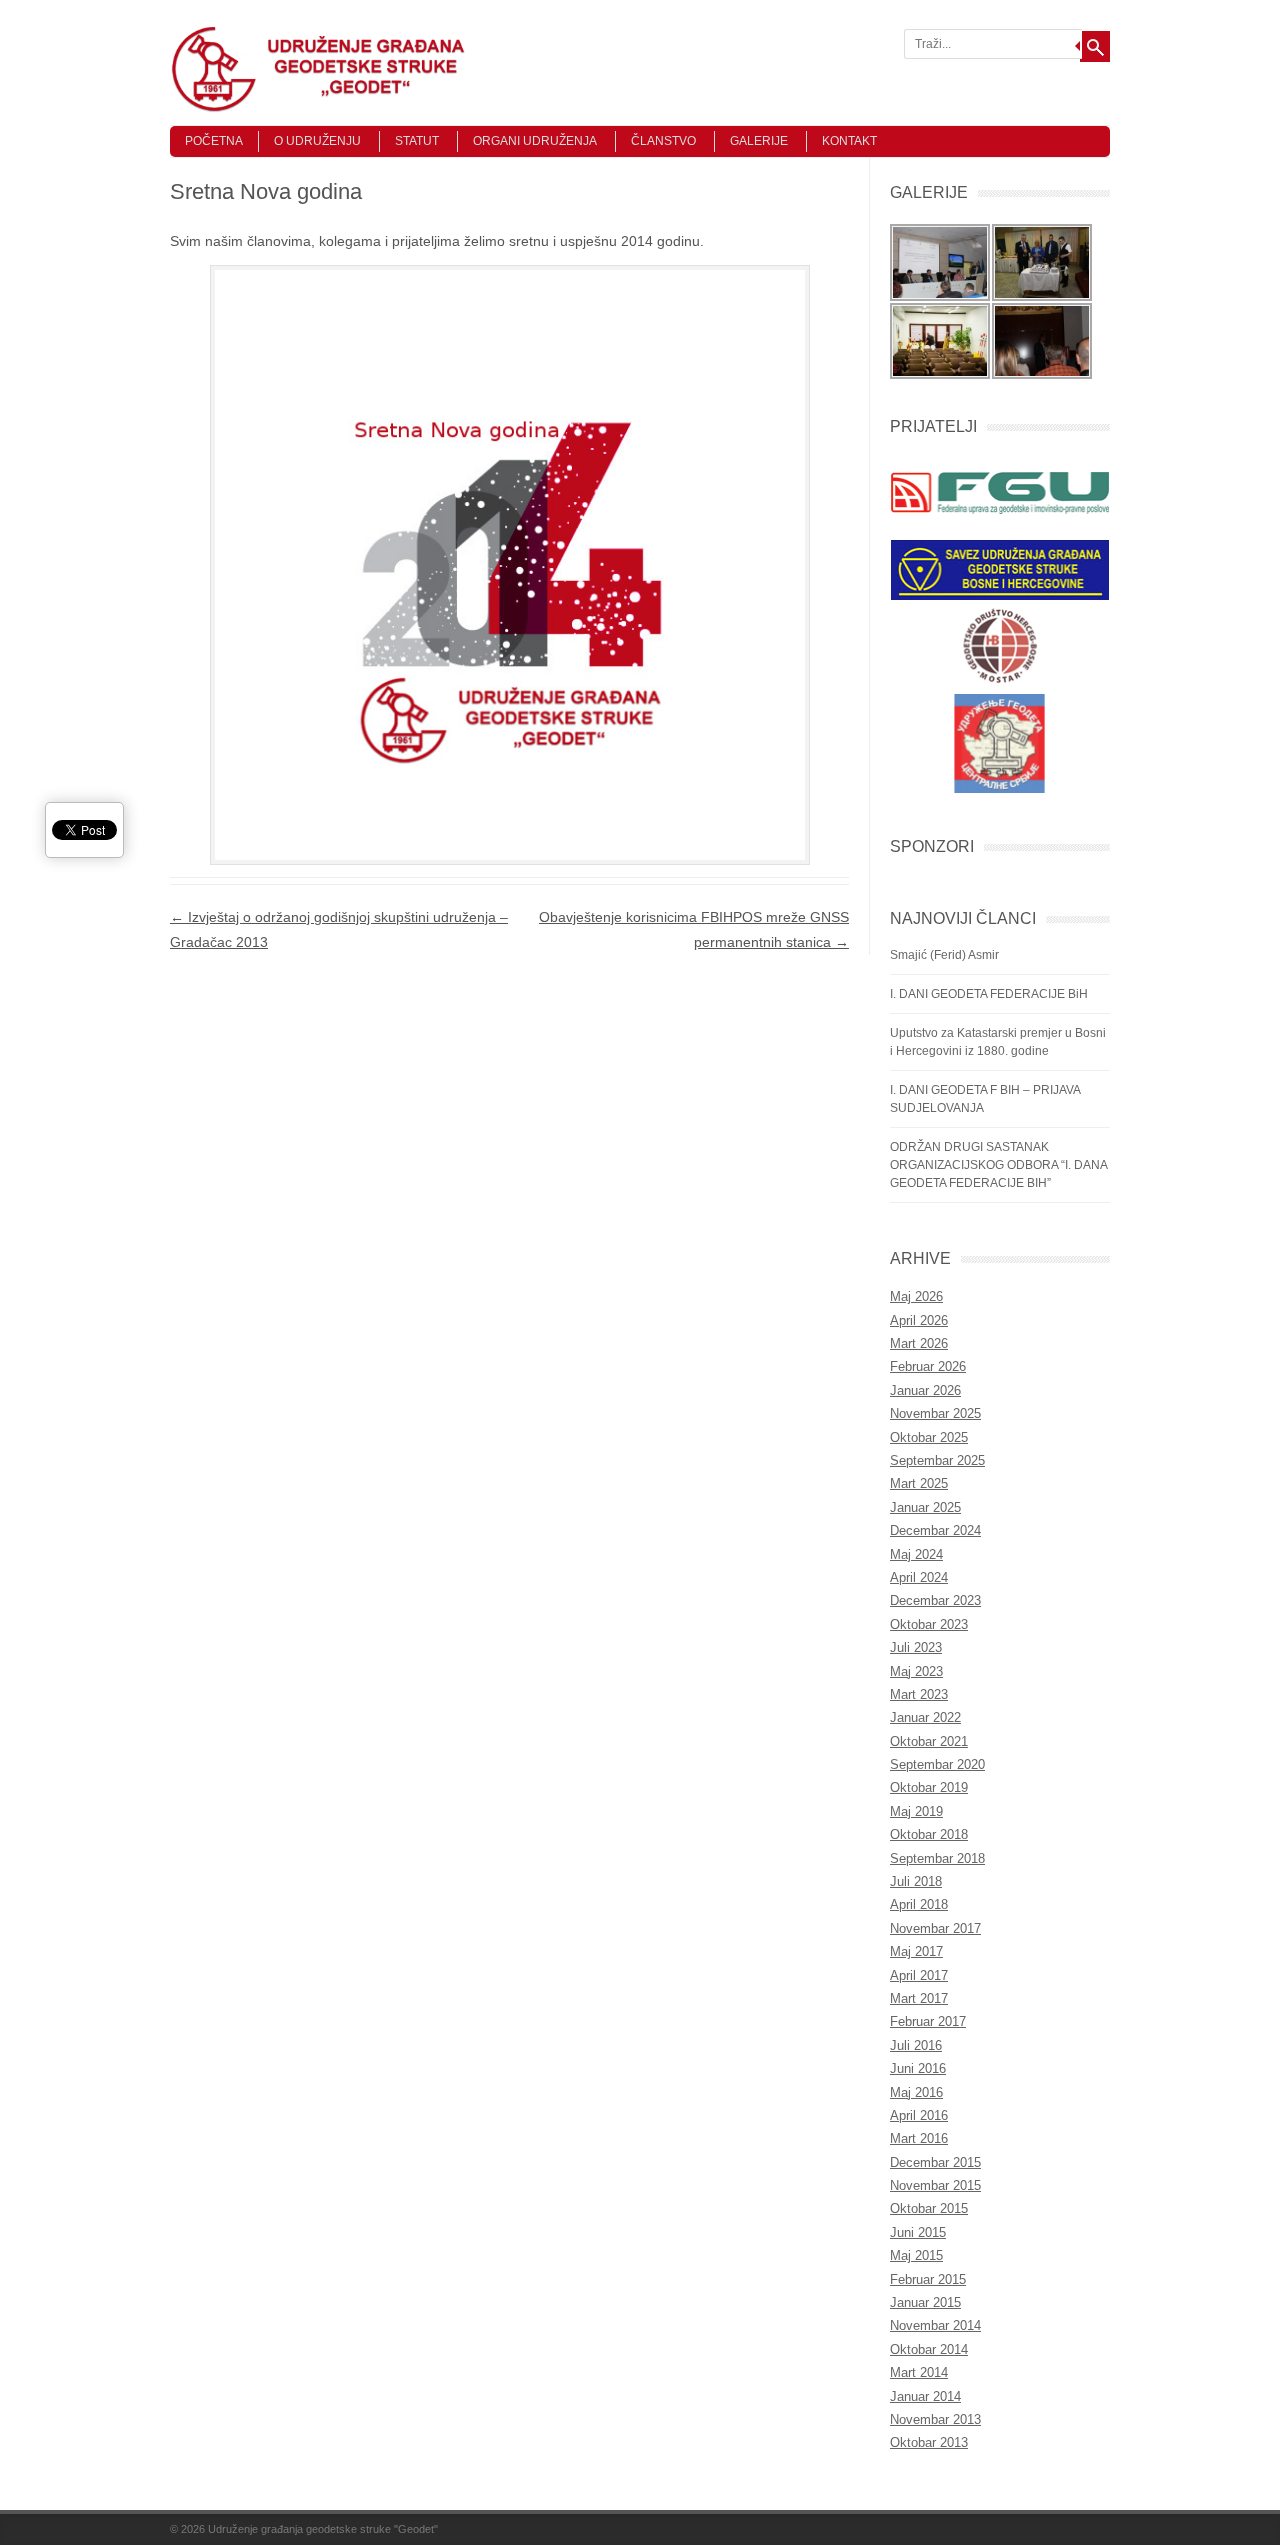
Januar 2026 (925, 1390)
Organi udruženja (535, 141)
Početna (214, 141)
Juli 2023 (916, 1647)
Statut (417, 141)
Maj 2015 (916, 2255)
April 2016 (919, 2115)
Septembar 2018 (937, 1858)
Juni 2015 (918, 2232)
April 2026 (919, 1320)
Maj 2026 (916, 1296)
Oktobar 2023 (929, 1624)
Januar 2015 (925, 2302)
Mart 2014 (919, 2372)
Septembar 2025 (937, 1460)
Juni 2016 (918, 2068)
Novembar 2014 (935, 2325)
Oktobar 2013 (929, 2442)
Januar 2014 (925, 2396)
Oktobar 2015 (929, 2208)
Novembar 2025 (935, 1413)
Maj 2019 (916, 1811)
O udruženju (317, 141)
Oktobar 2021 (929, 1741)
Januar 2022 (925, 1717)
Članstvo (663, 141)
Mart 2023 (919, 1694)
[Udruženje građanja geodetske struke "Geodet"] (320, 108)
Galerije (759, 141)
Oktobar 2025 (929, 1437)
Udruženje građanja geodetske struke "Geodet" (323, 2529)
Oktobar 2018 (929, 1834)
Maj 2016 (916, 2092)
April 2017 (919, 1975)
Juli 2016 (916, 2045)
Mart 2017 (919, 1998)
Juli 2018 (916, 1881)
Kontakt (849, 141)
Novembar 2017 (935, 1928)
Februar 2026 (928, 1366)
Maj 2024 (916, 1554)
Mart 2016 (919, 2138)
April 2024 (919, 1577)
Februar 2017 (928, 2021)
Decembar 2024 (935, 1530)
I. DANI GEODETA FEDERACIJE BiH (989, 994)
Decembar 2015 (935, 2162)
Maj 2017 (916, 1951)
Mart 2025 (919, 1483)
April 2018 (919, 1904)
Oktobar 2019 (929, 1787)
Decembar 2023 (935, 1600)
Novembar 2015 (935, 2185)
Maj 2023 (916, 1671)
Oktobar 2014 (929, 2349)
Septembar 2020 (937, 1764)
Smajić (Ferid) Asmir (944, 955)
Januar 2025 (925, 1507)
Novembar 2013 (935, 2419)
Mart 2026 (919, 1343)
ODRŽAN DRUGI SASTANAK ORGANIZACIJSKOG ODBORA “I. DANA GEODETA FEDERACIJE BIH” (998, 1165)
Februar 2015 (928, 2279)
